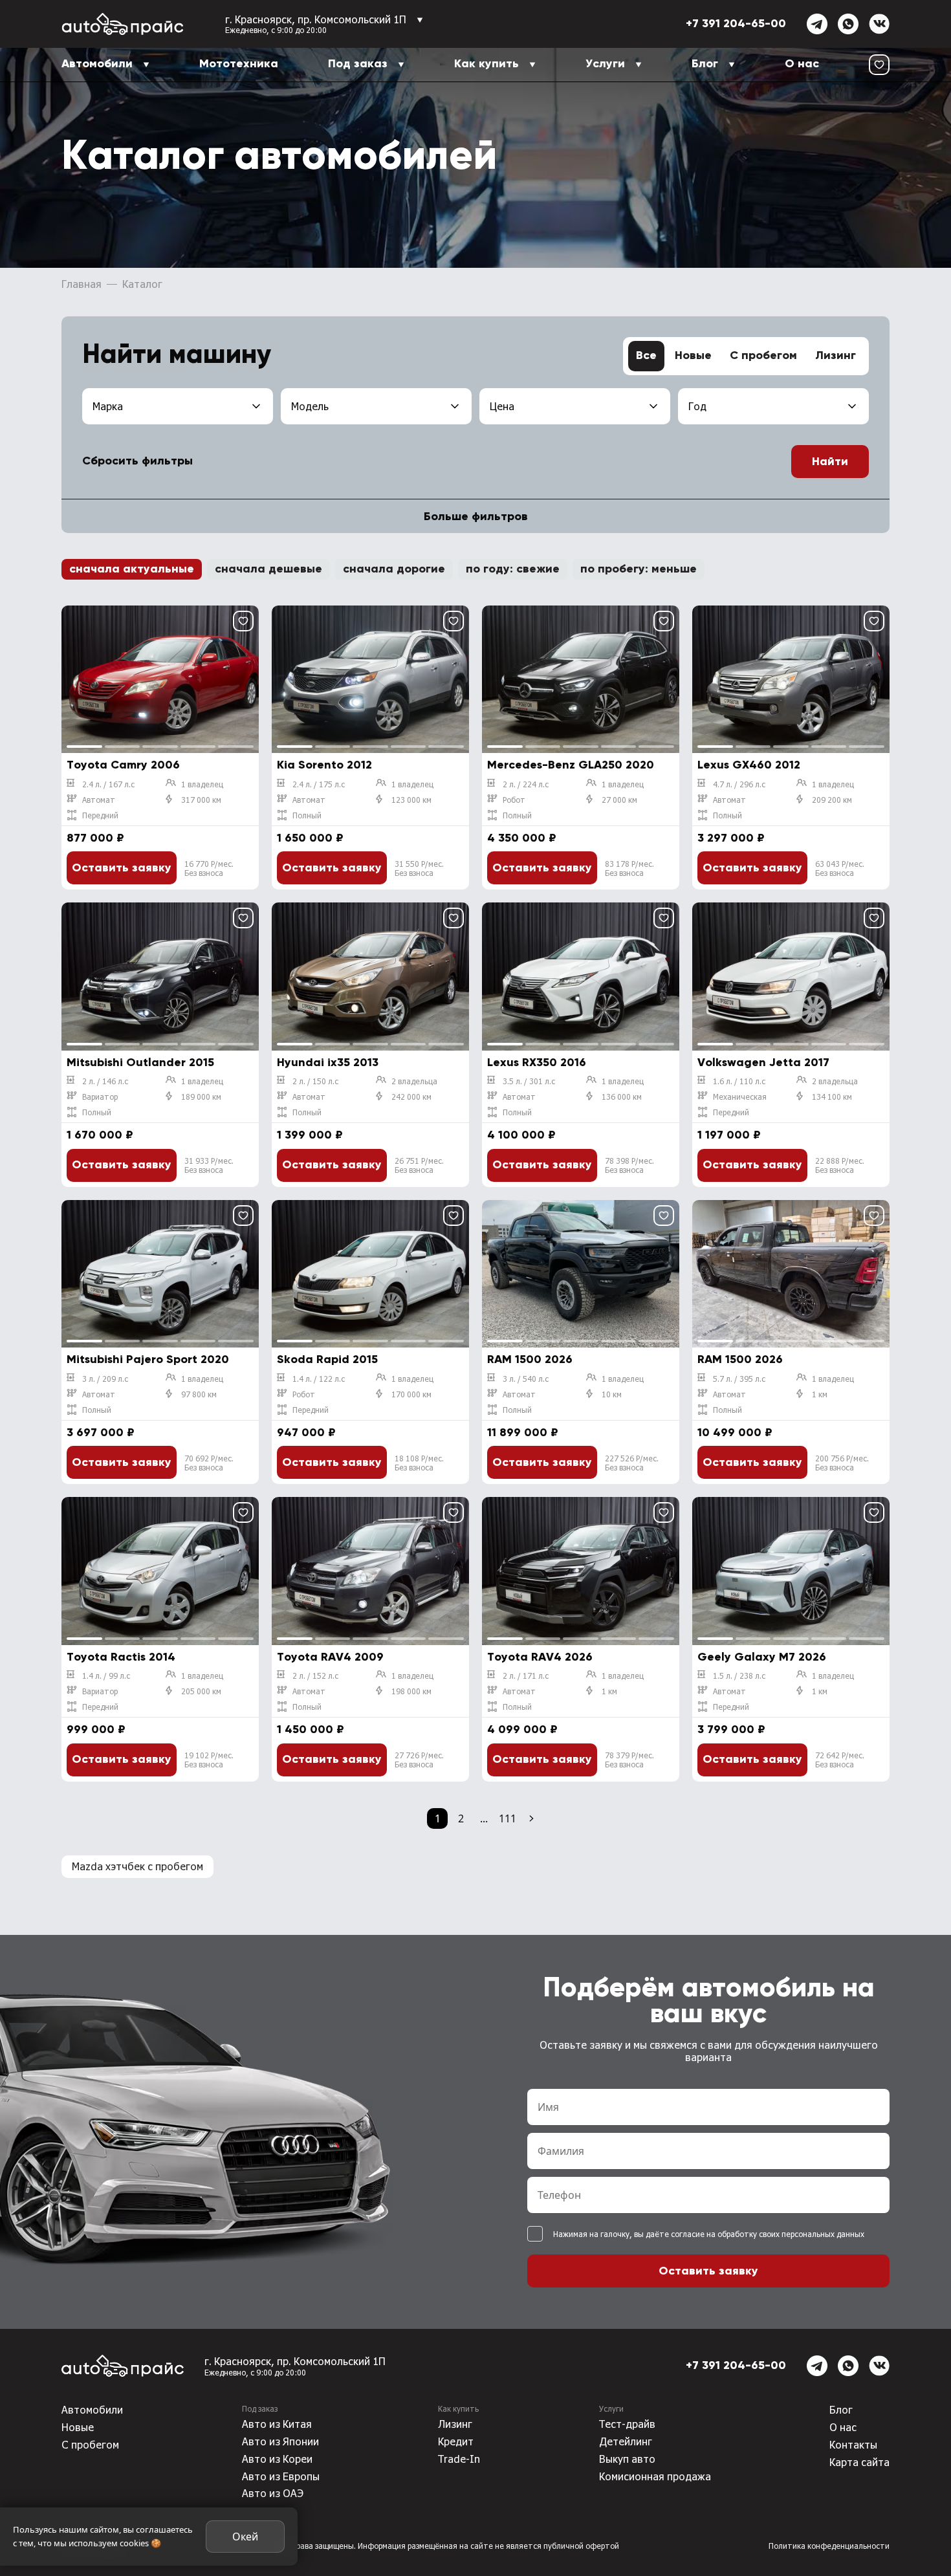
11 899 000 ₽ (523, 1433)
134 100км (832, 1097)
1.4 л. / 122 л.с (319, 1379)
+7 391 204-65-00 (736, 24)
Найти (830, 462)
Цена (502, 406)
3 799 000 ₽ (731, 1730)
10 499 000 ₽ (735, 1433)
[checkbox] (535, 2234)
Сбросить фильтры (137, 461)
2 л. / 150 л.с (315, 1081)
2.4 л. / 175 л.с (319, 784)
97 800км (199, 1394)
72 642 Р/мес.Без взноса (840, 1760)
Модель (310, 406)
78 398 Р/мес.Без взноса (629, 1165)
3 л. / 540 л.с (526, 1379)
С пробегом (763, 356)
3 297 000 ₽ (731, 838)
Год (697, 406)
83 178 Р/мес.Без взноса (629, 868)
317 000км (201, 800)
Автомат (99, 800)
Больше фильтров (476, 517)
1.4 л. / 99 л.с (106, 1675)
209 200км (832, 800)
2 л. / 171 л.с (526, 1675)
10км (612, 1394)
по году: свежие (513, 569)
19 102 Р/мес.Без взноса (209, 1760)
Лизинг (836, 356)
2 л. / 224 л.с (526, 784)
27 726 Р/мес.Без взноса (419, 1760)
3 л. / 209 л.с (105, 1379)
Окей (245, 2537)
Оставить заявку (122, 868)
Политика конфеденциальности (829, 2546)
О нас (802, 64)
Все (646, 356)
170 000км (411, 1394)
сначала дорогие (394, 569)
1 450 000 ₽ (311, 1730)
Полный (307, 815)
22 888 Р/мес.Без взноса (840, 1165)
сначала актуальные (132, 569)
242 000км (411, 1097)
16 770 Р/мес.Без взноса (209, 868)
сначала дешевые (268, 569)
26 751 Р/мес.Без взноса (419, 1165)
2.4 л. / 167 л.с (108, 784)
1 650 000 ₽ (310, 838)
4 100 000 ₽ (521, 1135)
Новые (693, 356)
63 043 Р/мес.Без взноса (840, 868)
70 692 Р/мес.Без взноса (209, 1463)
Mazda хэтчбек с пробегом (137, 1866)
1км (820, 1394)
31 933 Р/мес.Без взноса (209, 1165)
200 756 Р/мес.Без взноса (842, 1463)
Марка (108, 406)
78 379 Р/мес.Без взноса (629, 1760)
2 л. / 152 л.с (315, 1675)
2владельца (414, 1081)
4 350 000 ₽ (522, 838)
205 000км (201, 1691)
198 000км (411, 1691)
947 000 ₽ (306, 1433)
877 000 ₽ (95, 838)
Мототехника (239, 64)
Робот (514, 800)
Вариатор (100, 1097)
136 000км (622, 1097)
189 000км (201, 1097)
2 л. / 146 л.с (105, 1081)
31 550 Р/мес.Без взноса (419, 868)
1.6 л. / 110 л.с (739, 1081)
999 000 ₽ (96, 1730)
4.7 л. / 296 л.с (739, 784)
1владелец (202, 784)
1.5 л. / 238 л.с (739, 1675)
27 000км (619, 800)
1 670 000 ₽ (100, 1135)
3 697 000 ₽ (101, 1433)
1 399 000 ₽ (310, 1135)
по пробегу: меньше (639, 569)
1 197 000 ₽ (729, 1135)
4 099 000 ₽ (522, 1730)
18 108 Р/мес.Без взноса (419, 1463)
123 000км (411, 800)
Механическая (740, 1097)
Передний (100, 815)
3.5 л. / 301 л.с (529, 1081)
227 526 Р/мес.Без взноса (632, 1463)
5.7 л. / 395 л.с (739, 1379)
